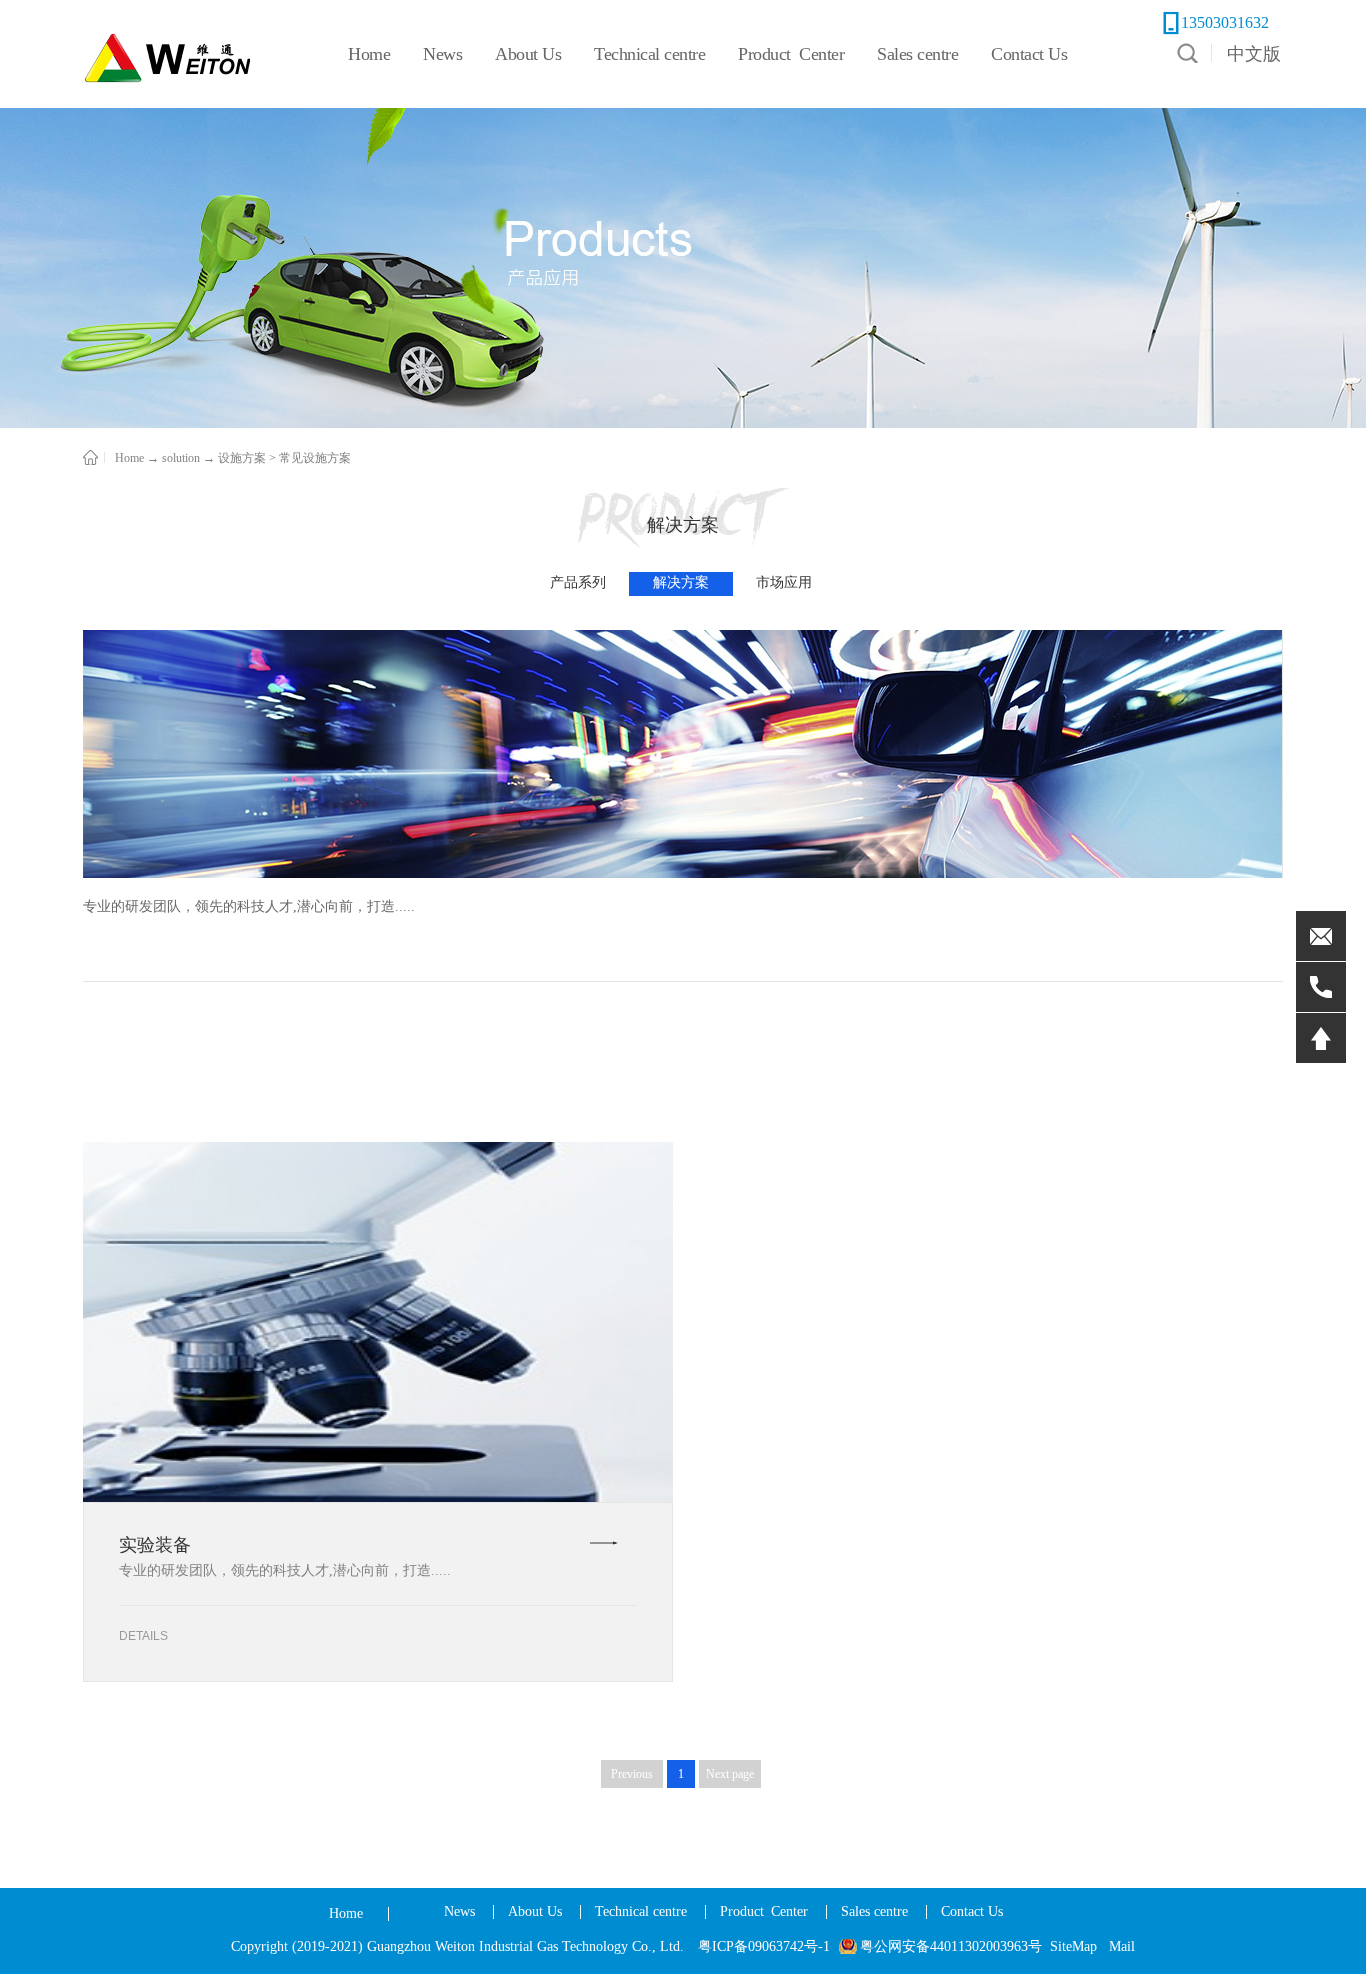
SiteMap (1073, 1946)
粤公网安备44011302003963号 (951, 1946)
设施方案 (242, 458)
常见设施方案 (315, 458)
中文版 (1254, 54)
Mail (1122, 1946)
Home (346, 1913)
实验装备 (155, 1545)
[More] (604, 1543)
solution (181, 458)
